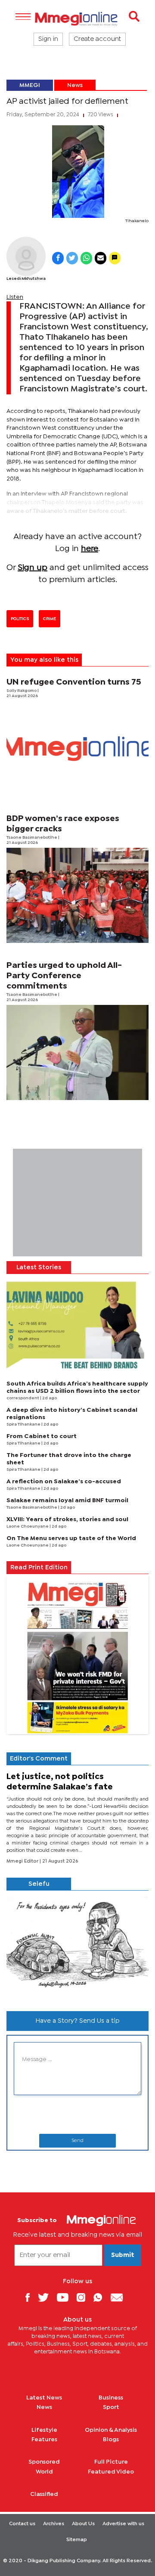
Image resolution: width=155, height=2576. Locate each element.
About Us (83, 2524)
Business (111, 2398)
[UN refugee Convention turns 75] (77, 749)
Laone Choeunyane (28, 1527)
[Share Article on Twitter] (72, 258)
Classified (44, 2494)
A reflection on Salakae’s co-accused (64, 1482)
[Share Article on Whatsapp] (86, 258)
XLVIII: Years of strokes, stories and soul (67, 1519)
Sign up (33, 568)
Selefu (39, 1884)
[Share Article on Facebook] (58, 258)
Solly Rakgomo (22, 691)
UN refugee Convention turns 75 (74, 682)
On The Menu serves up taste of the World (71, 1538)
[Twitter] (46, 2297)
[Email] (120, 2297)
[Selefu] (77, 1947)
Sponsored (44, 2462)
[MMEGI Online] (77, 19)
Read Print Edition (39, 1568)
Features (44, 2440)
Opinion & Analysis (111, 2430)
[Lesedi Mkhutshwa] (26, 256)
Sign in (48, 39)
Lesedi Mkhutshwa (26, 279)
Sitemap (77, 2540)
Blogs (111, 2440)
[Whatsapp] (101, 2297)
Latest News (44, 2398)
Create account (97, 39)
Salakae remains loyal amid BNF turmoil (67, 1500)
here (90, 549)
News (75, 85)
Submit (123, 2255)
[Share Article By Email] (101, 258)
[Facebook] (31, 2297)
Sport (111, 2407)
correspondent (23, 1398)
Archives (54, 2524)
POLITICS (20, 619)
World (44, 2472)
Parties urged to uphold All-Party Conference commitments (64, 976)
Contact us (22, 2524)
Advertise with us (123, 2524)
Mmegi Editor (23, 1861)
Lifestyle (44, 2430)
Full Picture (111, 2462)
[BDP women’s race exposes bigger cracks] (77, 895)
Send (77, 2141)
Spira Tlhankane (24, 1424)
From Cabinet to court (42, 1436)
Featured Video (111, 2472)
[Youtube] (66, 2297)
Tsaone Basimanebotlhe (32, 838)
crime (50, 619)
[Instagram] (84, 2297)
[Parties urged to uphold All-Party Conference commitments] (77, 1052)
